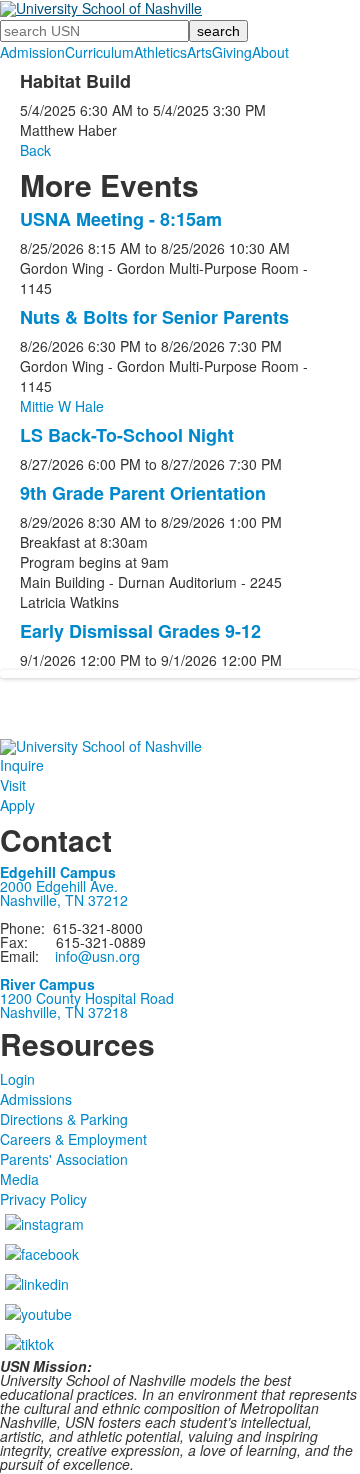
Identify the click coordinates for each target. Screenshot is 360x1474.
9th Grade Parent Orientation (143, 493)
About (270, 52)
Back (35, 150)
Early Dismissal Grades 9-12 (140, 631)
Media (19, 1179)
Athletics (160, 52)
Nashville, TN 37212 (64, 900)
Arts (199, 52)
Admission (32, 52)
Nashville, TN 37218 (64, 1012)
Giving (232, 52)
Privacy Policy (43, 1199)
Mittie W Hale (62, 406)
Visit (13, 785)
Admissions (36, 1099)
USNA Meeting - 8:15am (121, 219)
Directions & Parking (64, 1119)
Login (17, 1079)
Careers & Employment (73, 1139)
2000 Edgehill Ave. (59, 886)
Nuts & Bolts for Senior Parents (154, 317)
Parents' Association (64, 1159)
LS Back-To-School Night (127, 435)
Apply (17, 805)
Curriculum (99, 52)
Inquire (22, 765)
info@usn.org (97, 956)
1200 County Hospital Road (87, 998)
